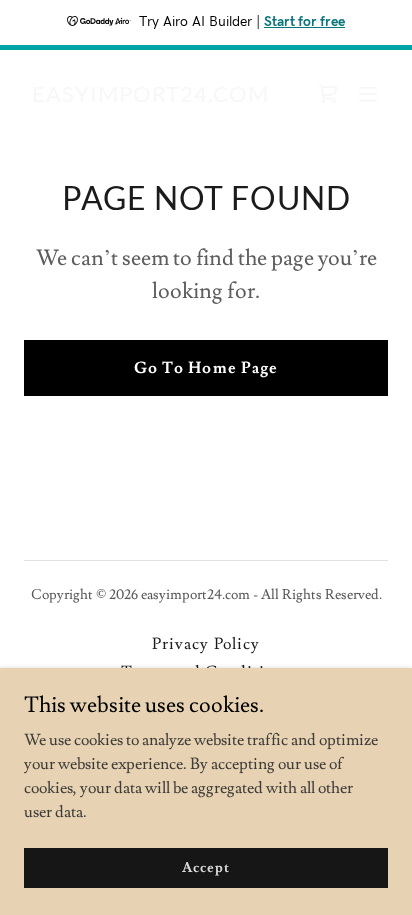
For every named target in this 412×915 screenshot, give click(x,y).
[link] (150, 97)
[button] (368, 94)
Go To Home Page (205, 368)
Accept (205, 867)
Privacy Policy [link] (205, 644)
